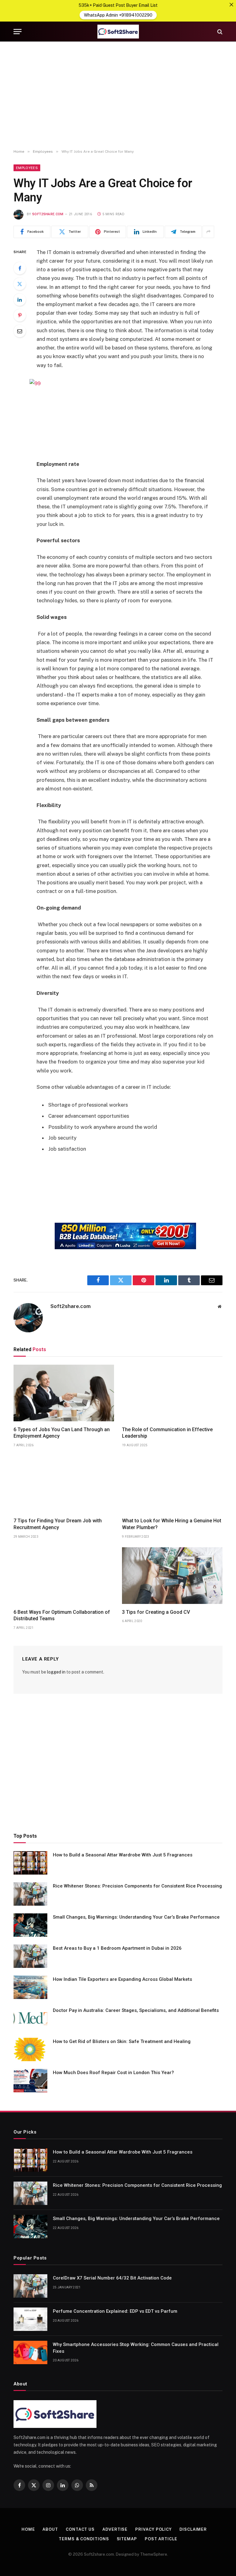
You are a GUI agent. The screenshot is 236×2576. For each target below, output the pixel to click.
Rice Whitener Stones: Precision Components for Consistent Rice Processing (137, 1886)
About (50, 2529)
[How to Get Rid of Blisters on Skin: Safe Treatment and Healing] (30, 2049)
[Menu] (18, 32)
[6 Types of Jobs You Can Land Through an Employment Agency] (64, 1393)
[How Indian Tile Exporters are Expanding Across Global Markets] (30, 1987)
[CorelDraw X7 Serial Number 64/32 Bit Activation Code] (30, 2286)
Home (28, 2529)
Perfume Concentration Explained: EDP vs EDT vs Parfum (115, 2311)
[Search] (219, 32)
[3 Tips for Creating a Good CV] (172, 1576)
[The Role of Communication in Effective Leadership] (172, 1393)
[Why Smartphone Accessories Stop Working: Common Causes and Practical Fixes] (30, 2352)
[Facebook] (20, 268)
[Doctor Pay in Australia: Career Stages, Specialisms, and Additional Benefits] (30, 2018)
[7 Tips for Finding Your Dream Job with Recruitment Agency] (64, 1484)
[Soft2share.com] (118, 32)
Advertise (115, 2529)
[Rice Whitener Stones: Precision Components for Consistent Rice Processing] (30, 1894)
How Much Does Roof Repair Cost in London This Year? (113, 2073)
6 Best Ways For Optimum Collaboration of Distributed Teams (62, 1615)
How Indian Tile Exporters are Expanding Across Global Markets (122, 1979)
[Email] (20, 331)
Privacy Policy (153, 2529)
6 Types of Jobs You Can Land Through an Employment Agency (62, 1433)
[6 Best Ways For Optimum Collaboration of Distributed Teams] (64, 1576)
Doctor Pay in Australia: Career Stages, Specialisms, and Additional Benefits (136, 2010)
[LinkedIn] (20, 300)
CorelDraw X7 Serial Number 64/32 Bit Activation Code (112, 2278)
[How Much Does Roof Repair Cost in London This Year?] (30, 2081)
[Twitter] (20, 284)
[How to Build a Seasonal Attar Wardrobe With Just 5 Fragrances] (30, 1863)
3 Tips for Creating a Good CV (156, 1612)
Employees (27, 168)
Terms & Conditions (84, 2539)
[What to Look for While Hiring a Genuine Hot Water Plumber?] (172, 1484)
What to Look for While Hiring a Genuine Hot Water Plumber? (172, 1524)
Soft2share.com (48, 214)
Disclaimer (193, 2529)
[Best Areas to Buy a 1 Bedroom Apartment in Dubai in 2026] (30, 1956)
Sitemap (127, 2539)
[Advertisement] (118, 95)
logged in (56, 1672)
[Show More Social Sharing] (208, 232)
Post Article (161, 2539)
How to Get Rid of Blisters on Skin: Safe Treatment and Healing (122, 2041)
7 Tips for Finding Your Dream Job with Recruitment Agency (58, 1524)
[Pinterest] (20, 315)
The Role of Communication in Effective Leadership (167, 1433)
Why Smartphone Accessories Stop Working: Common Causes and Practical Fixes (136, 2348)
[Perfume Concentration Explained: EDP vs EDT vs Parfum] (30, 2319)
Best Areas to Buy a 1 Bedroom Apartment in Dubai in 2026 (117, 1948)
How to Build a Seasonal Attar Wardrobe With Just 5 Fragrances (123, 1855)
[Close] (231, 5)
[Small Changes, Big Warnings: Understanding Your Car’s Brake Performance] (30, 1925)
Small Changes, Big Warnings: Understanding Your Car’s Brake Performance (136, 1917)
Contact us (80, 2529)
